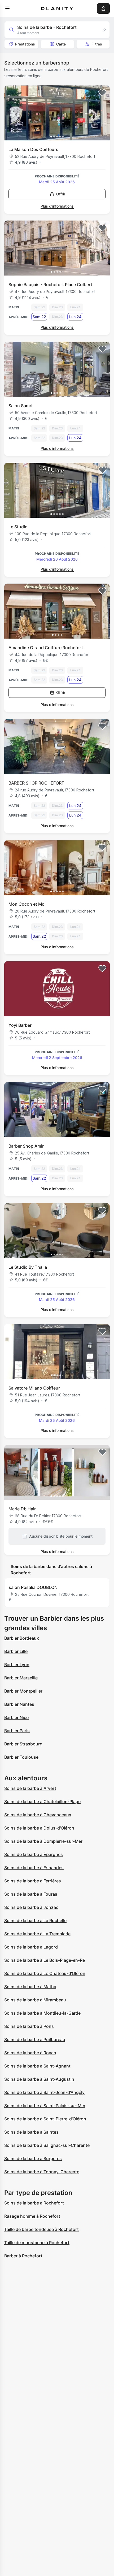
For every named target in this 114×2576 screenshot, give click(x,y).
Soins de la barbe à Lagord (31, 1947)
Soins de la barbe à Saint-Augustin (39, 2079)
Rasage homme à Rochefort (32, 2216)
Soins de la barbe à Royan (30, 2053)
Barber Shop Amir (26, 1146)
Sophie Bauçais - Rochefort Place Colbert (50, 285)
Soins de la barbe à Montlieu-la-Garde (42, 2013)
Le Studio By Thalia (28, 1267)
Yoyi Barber (20, 1025)
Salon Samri (20, 406)
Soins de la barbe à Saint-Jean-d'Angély (44, 2092)
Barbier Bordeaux (22, 1638)
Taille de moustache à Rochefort (37, 2243)
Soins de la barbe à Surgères (33, 2158)
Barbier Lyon (17, 1665)
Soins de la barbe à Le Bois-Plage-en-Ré (45, 1960)
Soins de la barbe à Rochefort (34, 2203)
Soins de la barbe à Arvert (30, 1788)
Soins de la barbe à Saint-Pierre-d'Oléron (45, 2119)
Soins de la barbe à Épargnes (34, 1854)
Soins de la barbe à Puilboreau (35, 2039)
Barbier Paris (17, 1731)
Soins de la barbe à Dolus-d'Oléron (39, 1828)
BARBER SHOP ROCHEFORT (36, 783)
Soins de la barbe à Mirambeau (35, 2000)
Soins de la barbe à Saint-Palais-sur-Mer (45, 2106)
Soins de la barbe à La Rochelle (35, 1920)
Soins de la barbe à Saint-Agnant (37, 2066)
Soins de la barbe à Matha (30, 1987)
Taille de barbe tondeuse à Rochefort (41, 2229)
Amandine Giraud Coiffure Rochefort (46, 648)
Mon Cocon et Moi (27, 904)
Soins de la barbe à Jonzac (31, 1907)
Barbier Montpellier (23, 1691)
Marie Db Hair (22, 1509)
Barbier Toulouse (21, 1757)
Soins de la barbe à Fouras (31, 1894)
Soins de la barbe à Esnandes (34, 1868)
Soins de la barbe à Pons (29, 2026)
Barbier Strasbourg (23, 1744)
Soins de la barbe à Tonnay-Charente (42, 2172)
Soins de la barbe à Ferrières (33, 1881)
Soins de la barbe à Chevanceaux (38, 1815)
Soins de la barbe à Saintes (31, 2132)
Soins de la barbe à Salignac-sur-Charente (47, 2145)
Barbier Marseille (21, 1678)
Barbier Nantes (19, 1704)
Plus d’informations (57, 206)
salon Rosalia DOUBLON (33, 1587)
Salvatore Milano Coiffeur (34, 1388)
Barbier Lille (16, 1651)
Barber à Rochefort (23, 2256)
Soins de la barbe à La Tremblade (37, 1934)
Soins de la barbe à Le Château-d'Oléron (45, 1973)
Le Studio (18, 527)
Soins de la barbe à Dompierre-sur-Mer (43, 1841)
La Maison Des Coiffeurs (33, 149)
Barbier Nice (16, 1717)
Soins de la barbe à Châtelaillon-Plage (42, 1802)
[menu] (7, 8)
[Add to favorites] (102, 93)
